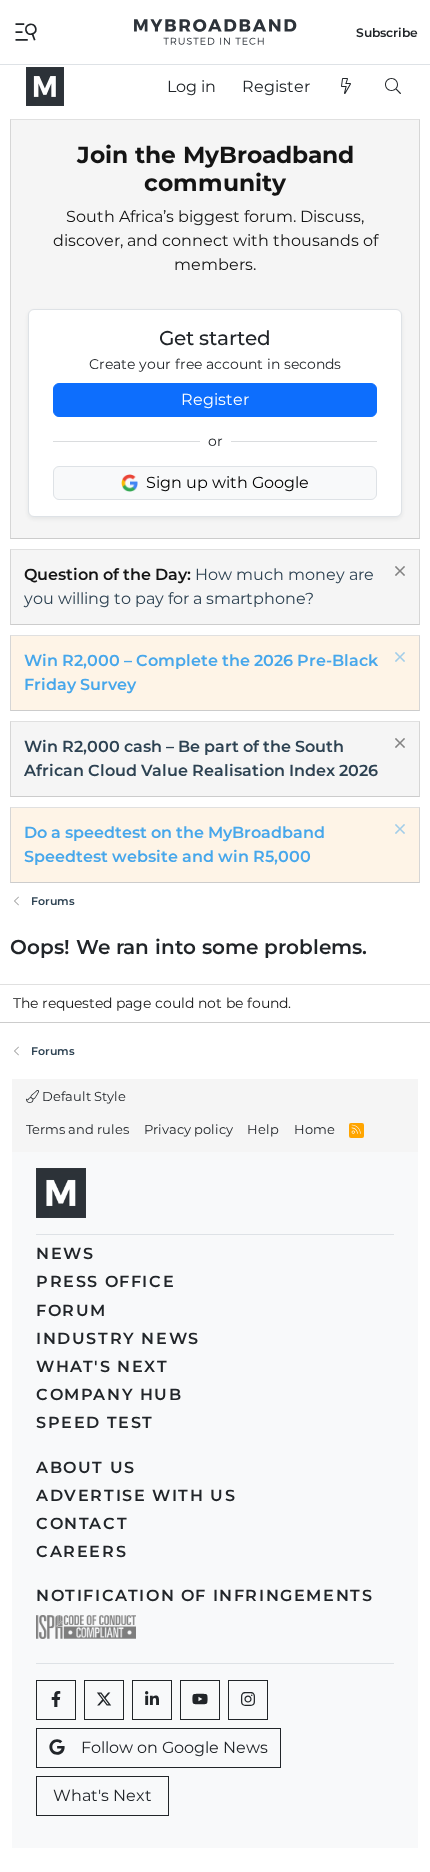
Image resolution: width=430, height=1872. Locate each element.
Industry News (118, 1338)
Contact (82, 1523)
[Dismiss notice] (397, 573)
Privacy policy (188, 1129)
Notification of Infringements (204, 1595)
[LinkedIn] (152, 1700)
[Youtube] (200, 1700)
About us (86, 1467)
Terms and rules (77, 1129)
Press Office (105, 1281)
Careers (81, 1551)
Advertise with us (136, 1495)
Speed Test (95, 1422)
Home (314, 1129)
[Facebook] (56, 1700)
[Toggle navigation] (26, 30)
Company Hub (109, 1394)
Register (215, 399)
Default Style (82, 1096)
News (65, 1253)
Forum (71, 1310)
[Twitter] (104, 1700)
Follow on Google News (174, 1747)
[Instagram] (248, 1700)
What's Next (102, 1366)
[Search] (392, 87)
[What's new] (346, 87)
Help (263, 1129)
